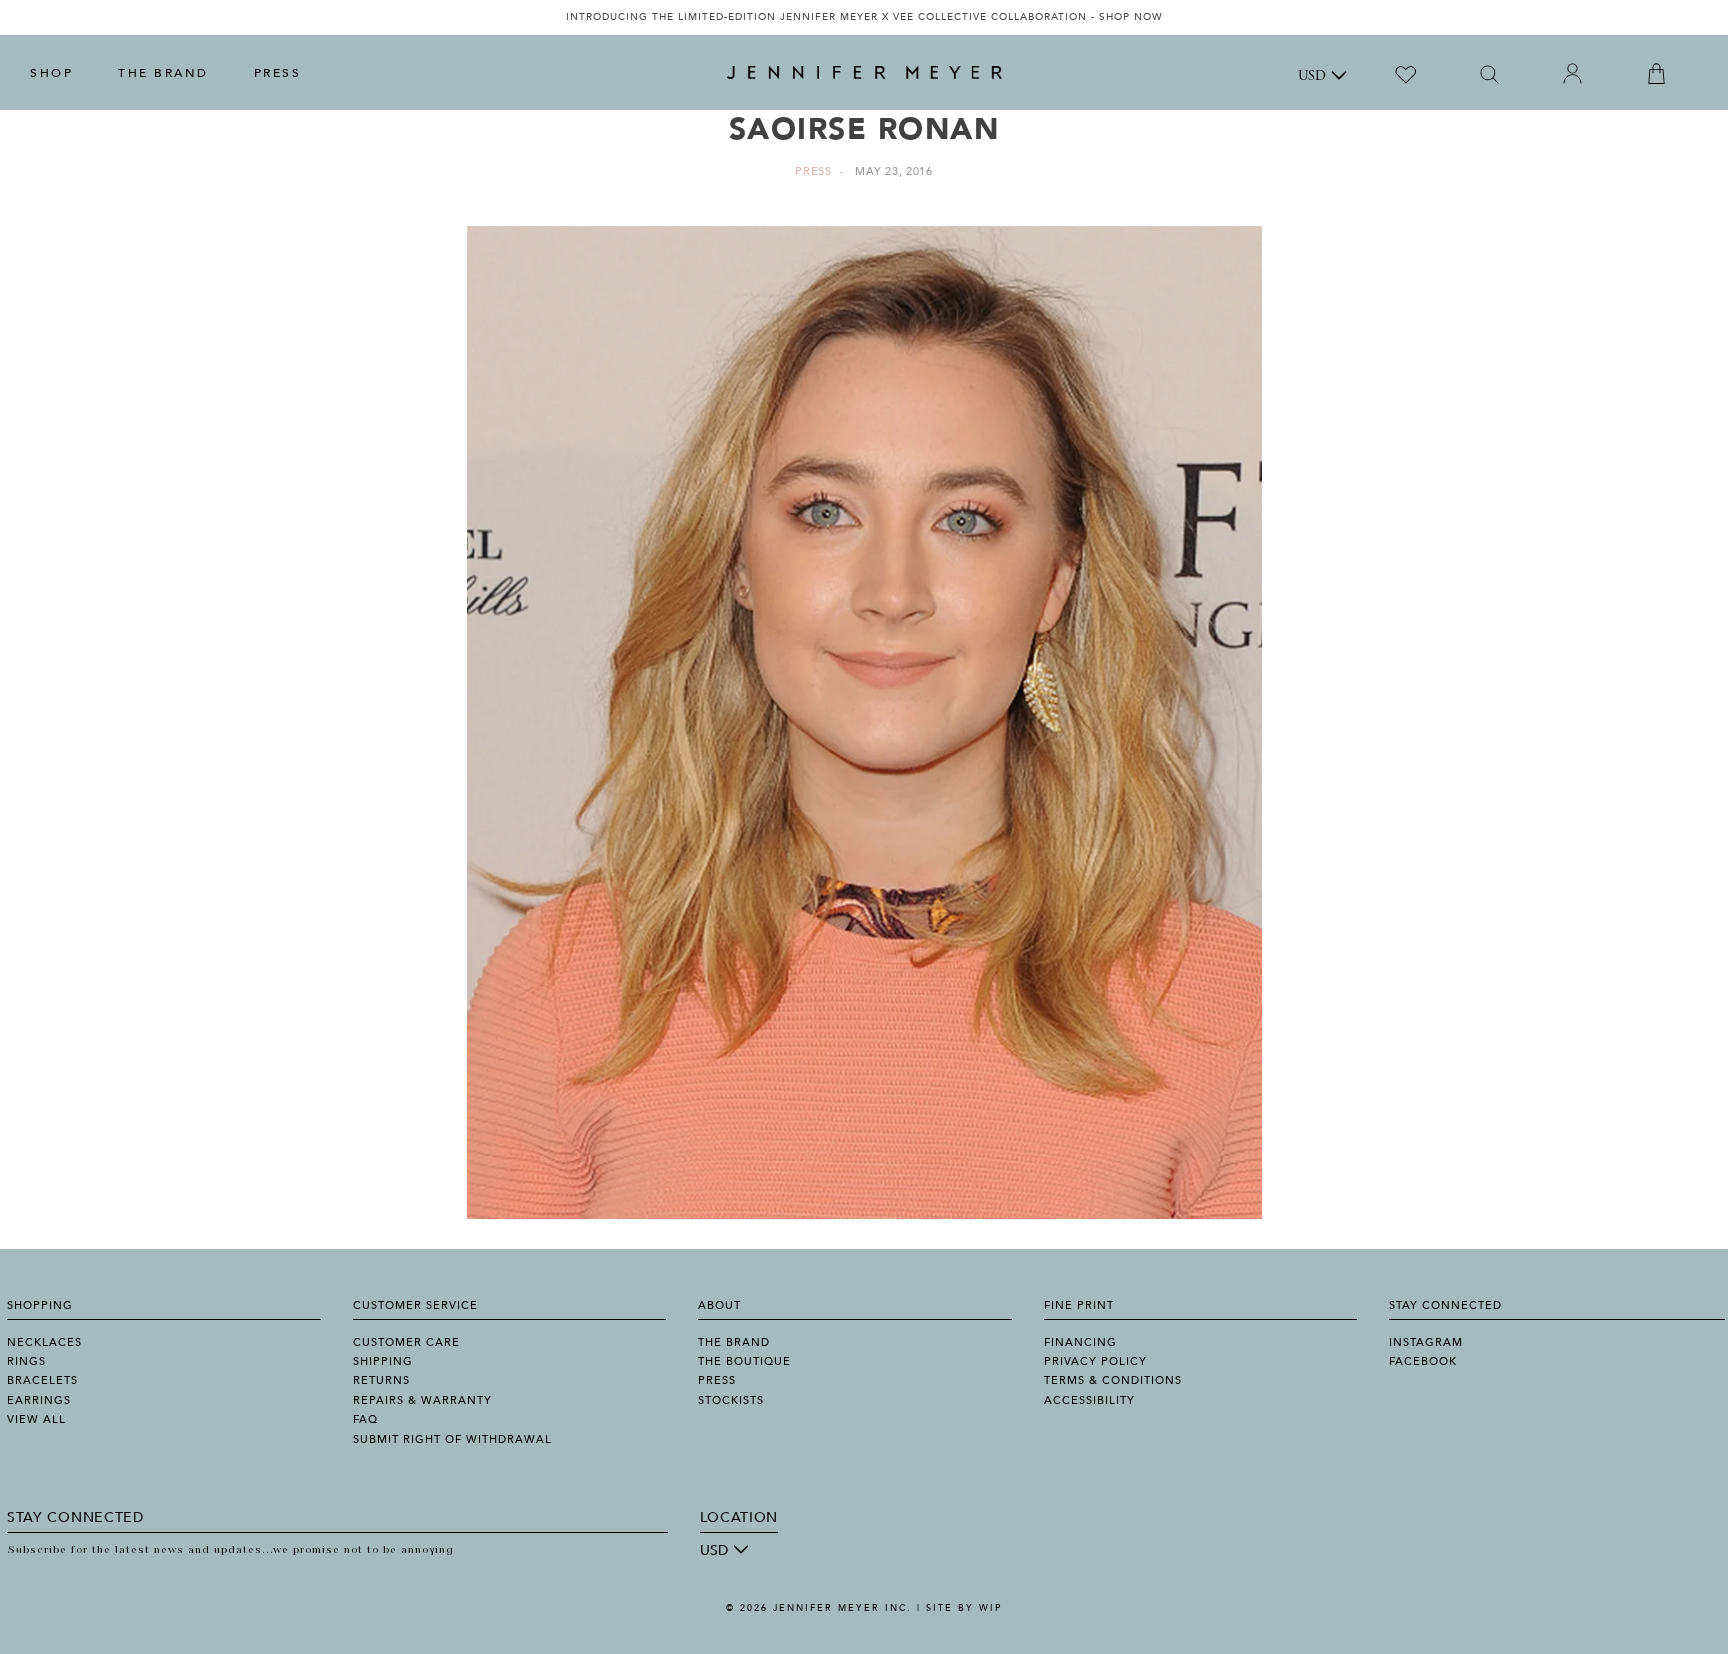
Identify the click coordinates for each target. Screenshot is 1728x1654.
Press (813, 171)
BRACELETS (42, 1380)
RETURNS (381, 1380)
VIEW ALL (36, 1419)
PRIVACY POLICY (1095, 1361)
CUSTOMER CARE (406, 1342)
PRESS (278, 73)
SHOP (51, 73)
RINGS (26, 1361)
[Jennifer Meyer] (864, 73)
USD (1312, 77)
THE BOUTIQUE (744, 1361)
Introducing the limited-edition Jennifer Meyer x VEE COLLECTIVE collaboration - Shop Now (864, 17)
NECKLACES (44, 1342)
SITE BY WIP (964, 1608)
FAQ (365, 1419)
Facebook (1423, 1361)
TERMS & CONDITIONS (1113, 1380)
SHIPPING (383, 1361)
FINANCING (1080, 1342)
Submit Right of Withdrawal (452, 1439)
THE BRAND (163, 73)
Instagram (1426, 1342)
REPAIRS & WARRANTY (422, 1400)
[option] (864, 17)
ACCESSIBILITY (1089, 1400)
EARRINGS (39, 1400)
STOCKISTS (731, 1400)
